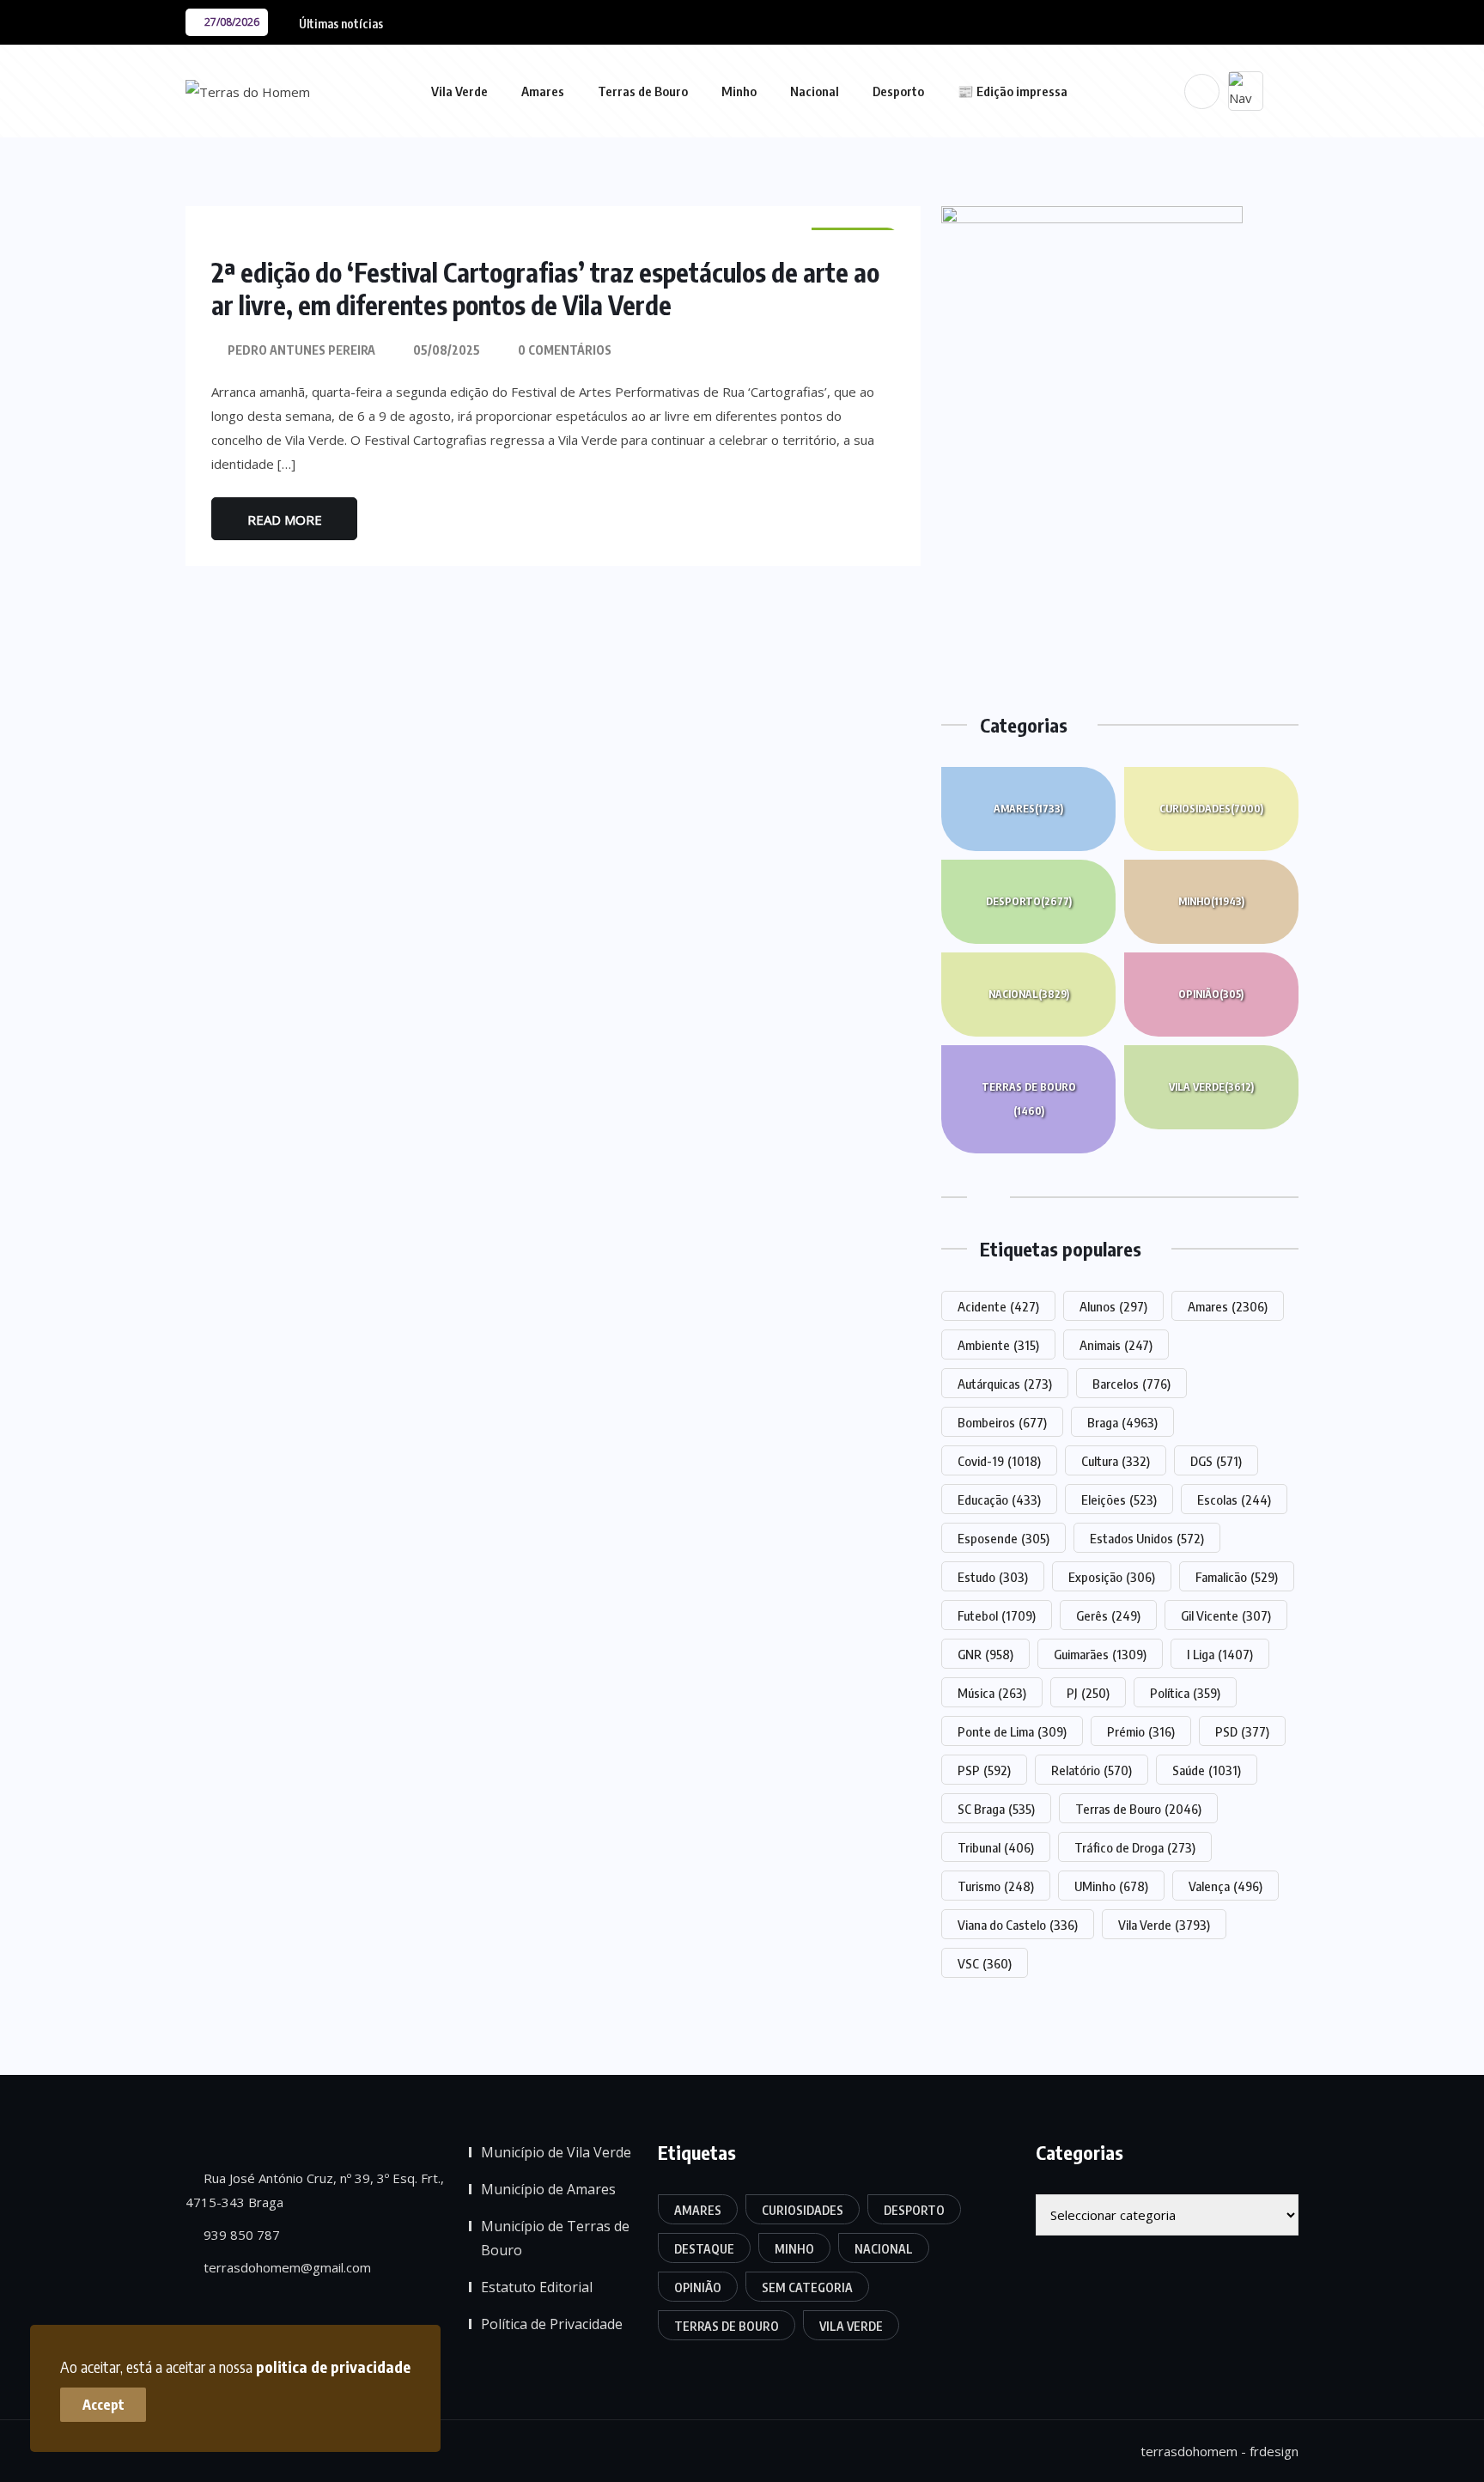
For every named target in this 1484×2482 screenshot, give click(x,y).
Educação (999, 1500)
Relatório (1092, 1770)
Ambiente (998, 1345)
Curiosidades (1211, 809)
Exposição (1112, 1577)
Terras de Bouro (643, 91)
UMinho (1111, 1886)
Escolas (1234, 1500)
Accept (103, 2405)
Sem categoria (807, 2287)
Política (1185, 1693)
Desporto (898, 91)
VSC (985, 1963)
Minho (739, 91)
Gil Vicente (1226, 1615)
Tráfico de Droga (1135, 1847)
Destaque (704, 2249)
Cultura (1116, 1461)
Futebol (997, 1615)
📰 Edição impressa (1013, 91)
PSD (1242, 1731)
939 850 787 (240, 2235)
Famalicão (1237, 1577)
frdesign (1274, 2451)
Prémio (1141, 1731)
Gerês (1108, 1615)
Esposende (1004, 1538)
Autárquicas (1005, 1384)
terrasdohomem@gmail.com (286, 2267)
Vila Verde (459, 91)
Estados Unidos (1147, 1538)
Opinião (1211, 994)
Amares (543, 91)
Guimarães (1100, 1654)
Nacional (815, 91)
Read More (285, 520)
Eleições (1119, 1500)
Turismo (996, 1886)
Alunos (1113, 1306)
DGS (1216, 1461)
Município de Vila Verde (556, 2152)
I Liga (1220, 1654)
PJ (1088, 1693)
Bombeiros (1002, 1422)
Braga (1122, 1422)
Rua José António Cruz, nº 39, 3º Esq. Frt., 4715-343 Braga (315, 2190)
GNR (985, 1654)
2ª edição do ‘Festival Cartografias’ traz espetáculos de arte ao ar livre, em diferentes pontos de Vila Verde (545, 289)
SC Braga (996, 1809)
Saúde (1207, 1770)
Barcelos (1131, 1384)
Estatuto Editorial (537, 2287)
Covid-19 (999, 1461)
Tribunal (996, 1847)
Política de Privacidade (552, 2324)
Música (992, 1693)
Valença (1226, 1886)
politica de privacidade (333, 2366)
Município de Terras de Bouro (555, 2238)
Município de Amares (548, 2189)
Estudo (993, 1577)
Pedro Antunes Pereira (301, 350)
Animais (1116, 1345)
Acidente (998, 1306)
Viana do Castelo (1018, 1925)
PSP (984, 1770)
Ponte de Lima (1012, 1731)
